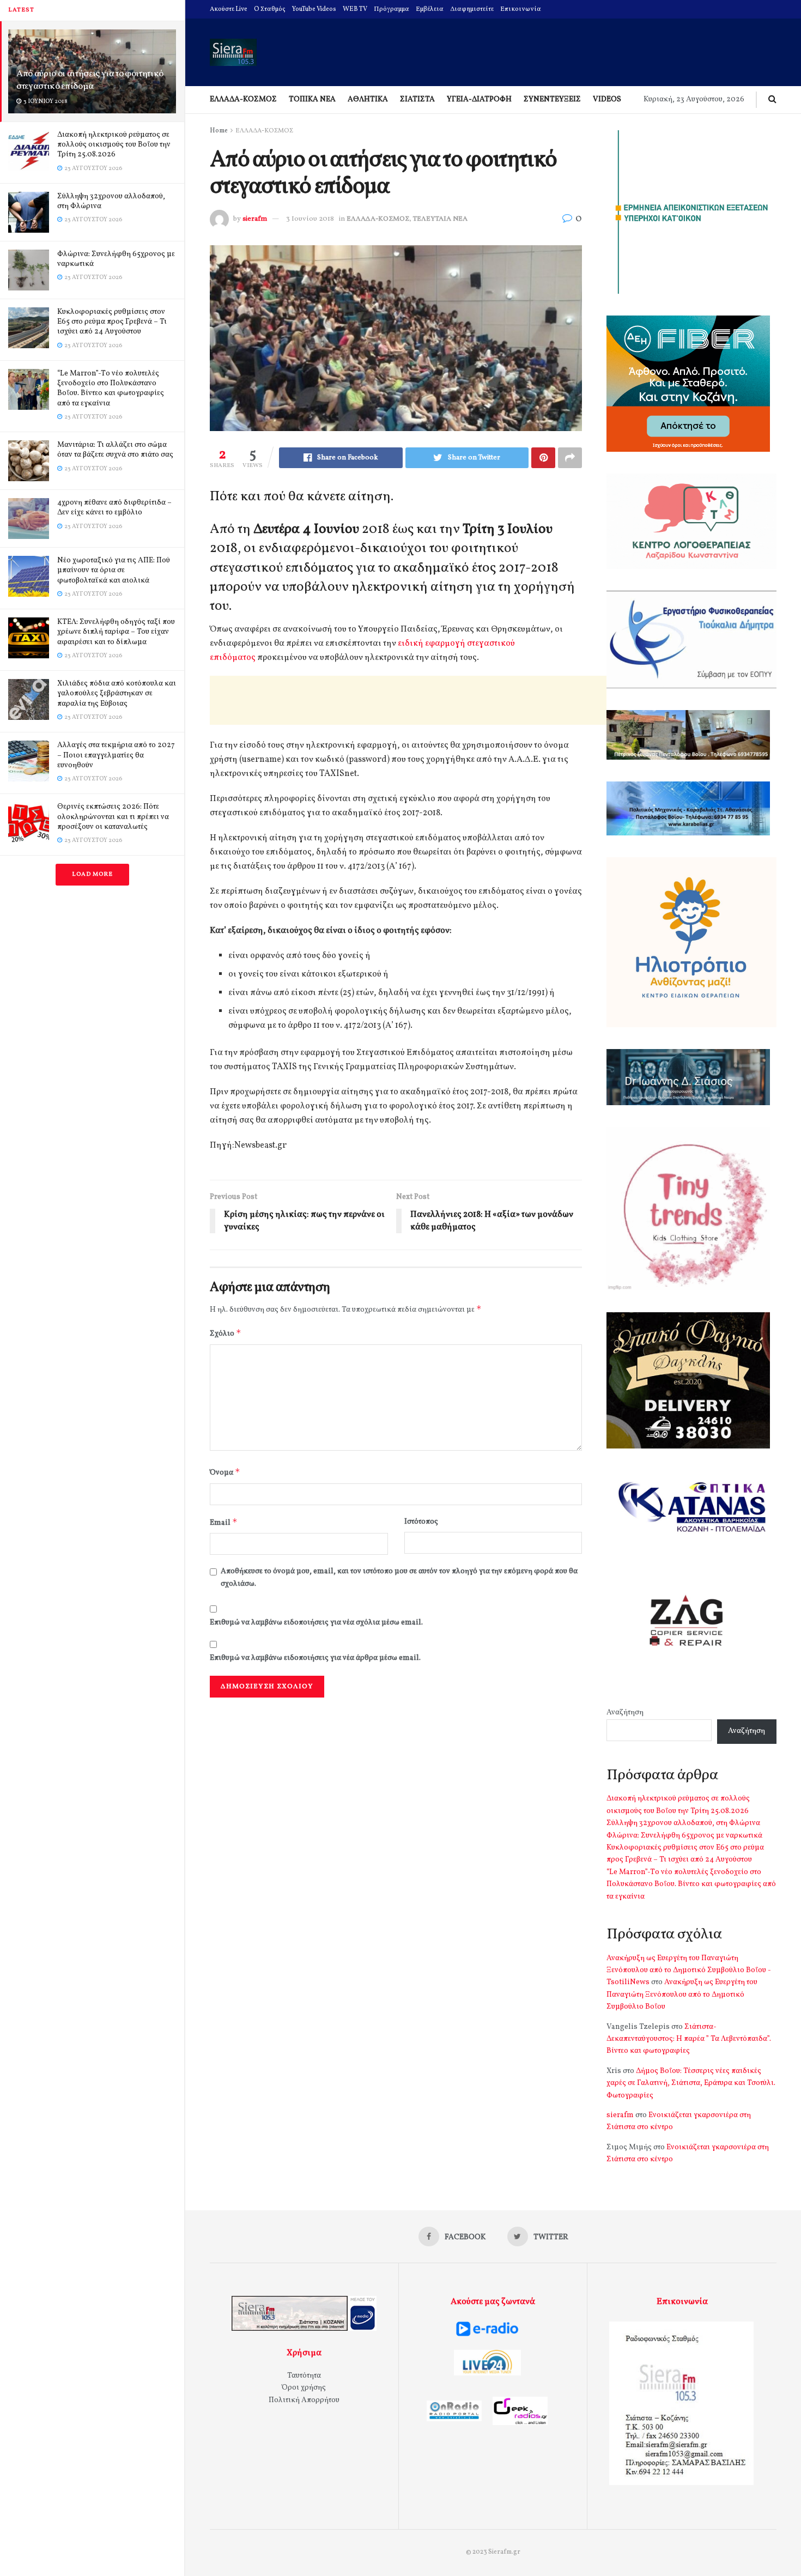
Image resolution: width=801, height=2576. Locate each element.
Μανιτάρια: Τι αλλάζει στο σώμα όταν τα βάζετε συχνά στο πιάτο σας (115, 450)
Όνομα (225, 1472)
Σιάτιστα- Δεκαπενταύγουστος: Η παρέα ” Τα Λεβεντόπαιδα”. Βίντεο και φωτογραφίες (689, 2039)
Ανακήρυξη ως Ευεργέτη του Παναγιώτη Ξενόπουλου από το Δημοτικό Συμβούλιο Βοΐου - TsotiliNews (689, 1971)
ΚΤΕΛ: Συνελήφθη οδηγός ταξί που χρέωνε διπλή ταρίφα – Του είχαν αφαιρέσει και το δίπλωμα (116, 632)
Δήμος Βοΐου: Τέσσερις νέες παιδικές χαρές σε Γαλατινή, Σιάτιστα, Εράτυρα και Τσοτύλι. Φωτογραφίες (691, 2083)
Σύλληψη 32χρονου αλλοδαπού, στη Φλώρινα (111, 201)
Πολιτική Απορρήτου (304, 2400)
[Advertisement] (408, 700)
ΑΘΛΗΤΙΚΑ (368, 99)
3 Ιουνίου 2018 (310, 219)
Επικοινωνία (521, 9)
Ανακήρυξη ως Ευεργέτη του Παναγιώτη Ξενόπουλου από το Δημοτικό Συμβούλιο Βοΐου (682, 1995)
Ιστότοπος (421, 1522)
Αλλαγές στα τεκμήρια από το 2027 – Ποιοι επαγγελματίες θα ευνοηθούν (116, 755)
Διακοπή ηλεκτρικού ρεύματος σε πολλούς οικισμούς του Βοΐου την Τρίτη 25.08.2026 (114, 145)
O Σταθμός (270, 9)
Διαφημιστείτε (472, 9)
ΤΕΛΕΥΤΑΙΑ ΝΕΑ (440, 219)
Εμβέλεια (430, 9)
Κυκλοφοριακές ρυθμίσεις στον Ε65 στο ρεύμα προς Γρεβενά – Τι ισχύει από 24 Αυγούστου (112, 322)
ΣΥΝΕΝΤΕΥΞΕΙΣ (552, 99)
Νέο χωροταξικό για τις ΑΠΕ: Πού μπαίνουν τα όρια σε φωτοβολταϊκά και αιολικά (114, 570)
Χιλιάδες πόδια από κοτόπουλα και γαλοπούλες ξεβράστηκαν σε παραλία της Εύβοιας (117, 693)
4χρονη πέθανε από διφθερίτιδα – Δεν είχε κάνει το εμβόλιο (114, 508)
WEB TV (355, 9)
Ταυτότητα (304, 2376)
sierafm (255, 219)
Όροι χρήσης (304, 2388)
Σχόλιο (226, 1333)
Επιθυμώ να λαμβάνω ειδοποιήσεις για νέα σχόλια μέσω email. (316, 1623)
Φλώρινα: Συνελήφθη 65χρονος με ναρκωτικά (116, 259)
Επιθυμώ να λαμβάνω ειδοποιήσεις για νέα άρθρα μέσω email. (315, 1658)
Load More (92, 874)
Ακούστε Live (229, 9)
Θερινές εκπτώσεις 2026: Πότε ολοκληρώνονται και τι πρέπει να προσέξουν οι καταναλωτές (113, 817)
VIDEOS (607, 99)
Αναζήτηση (625, 1713)
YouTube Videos (314, 9)
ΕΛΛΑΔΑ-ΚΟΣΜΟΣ (243, 99)
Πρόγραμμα (392, 9)
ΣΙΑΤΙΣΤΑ (417, 99)
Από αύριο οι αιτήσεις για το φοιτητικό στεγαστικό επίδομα (90, 80)
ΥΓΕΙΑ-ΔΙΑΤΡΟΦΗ (479, 99)
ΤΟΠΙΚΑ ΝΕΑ (312, 99)
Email (224, 1522)
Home (219, 131)
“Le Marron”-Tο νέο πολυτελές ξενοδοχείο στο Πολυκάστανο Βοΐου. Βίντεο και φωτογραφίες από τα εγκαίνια (111, 389)
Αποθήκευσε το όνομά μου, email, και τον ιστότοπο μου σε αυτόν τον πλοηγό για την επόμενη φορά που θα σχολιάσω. (399, 1577)
